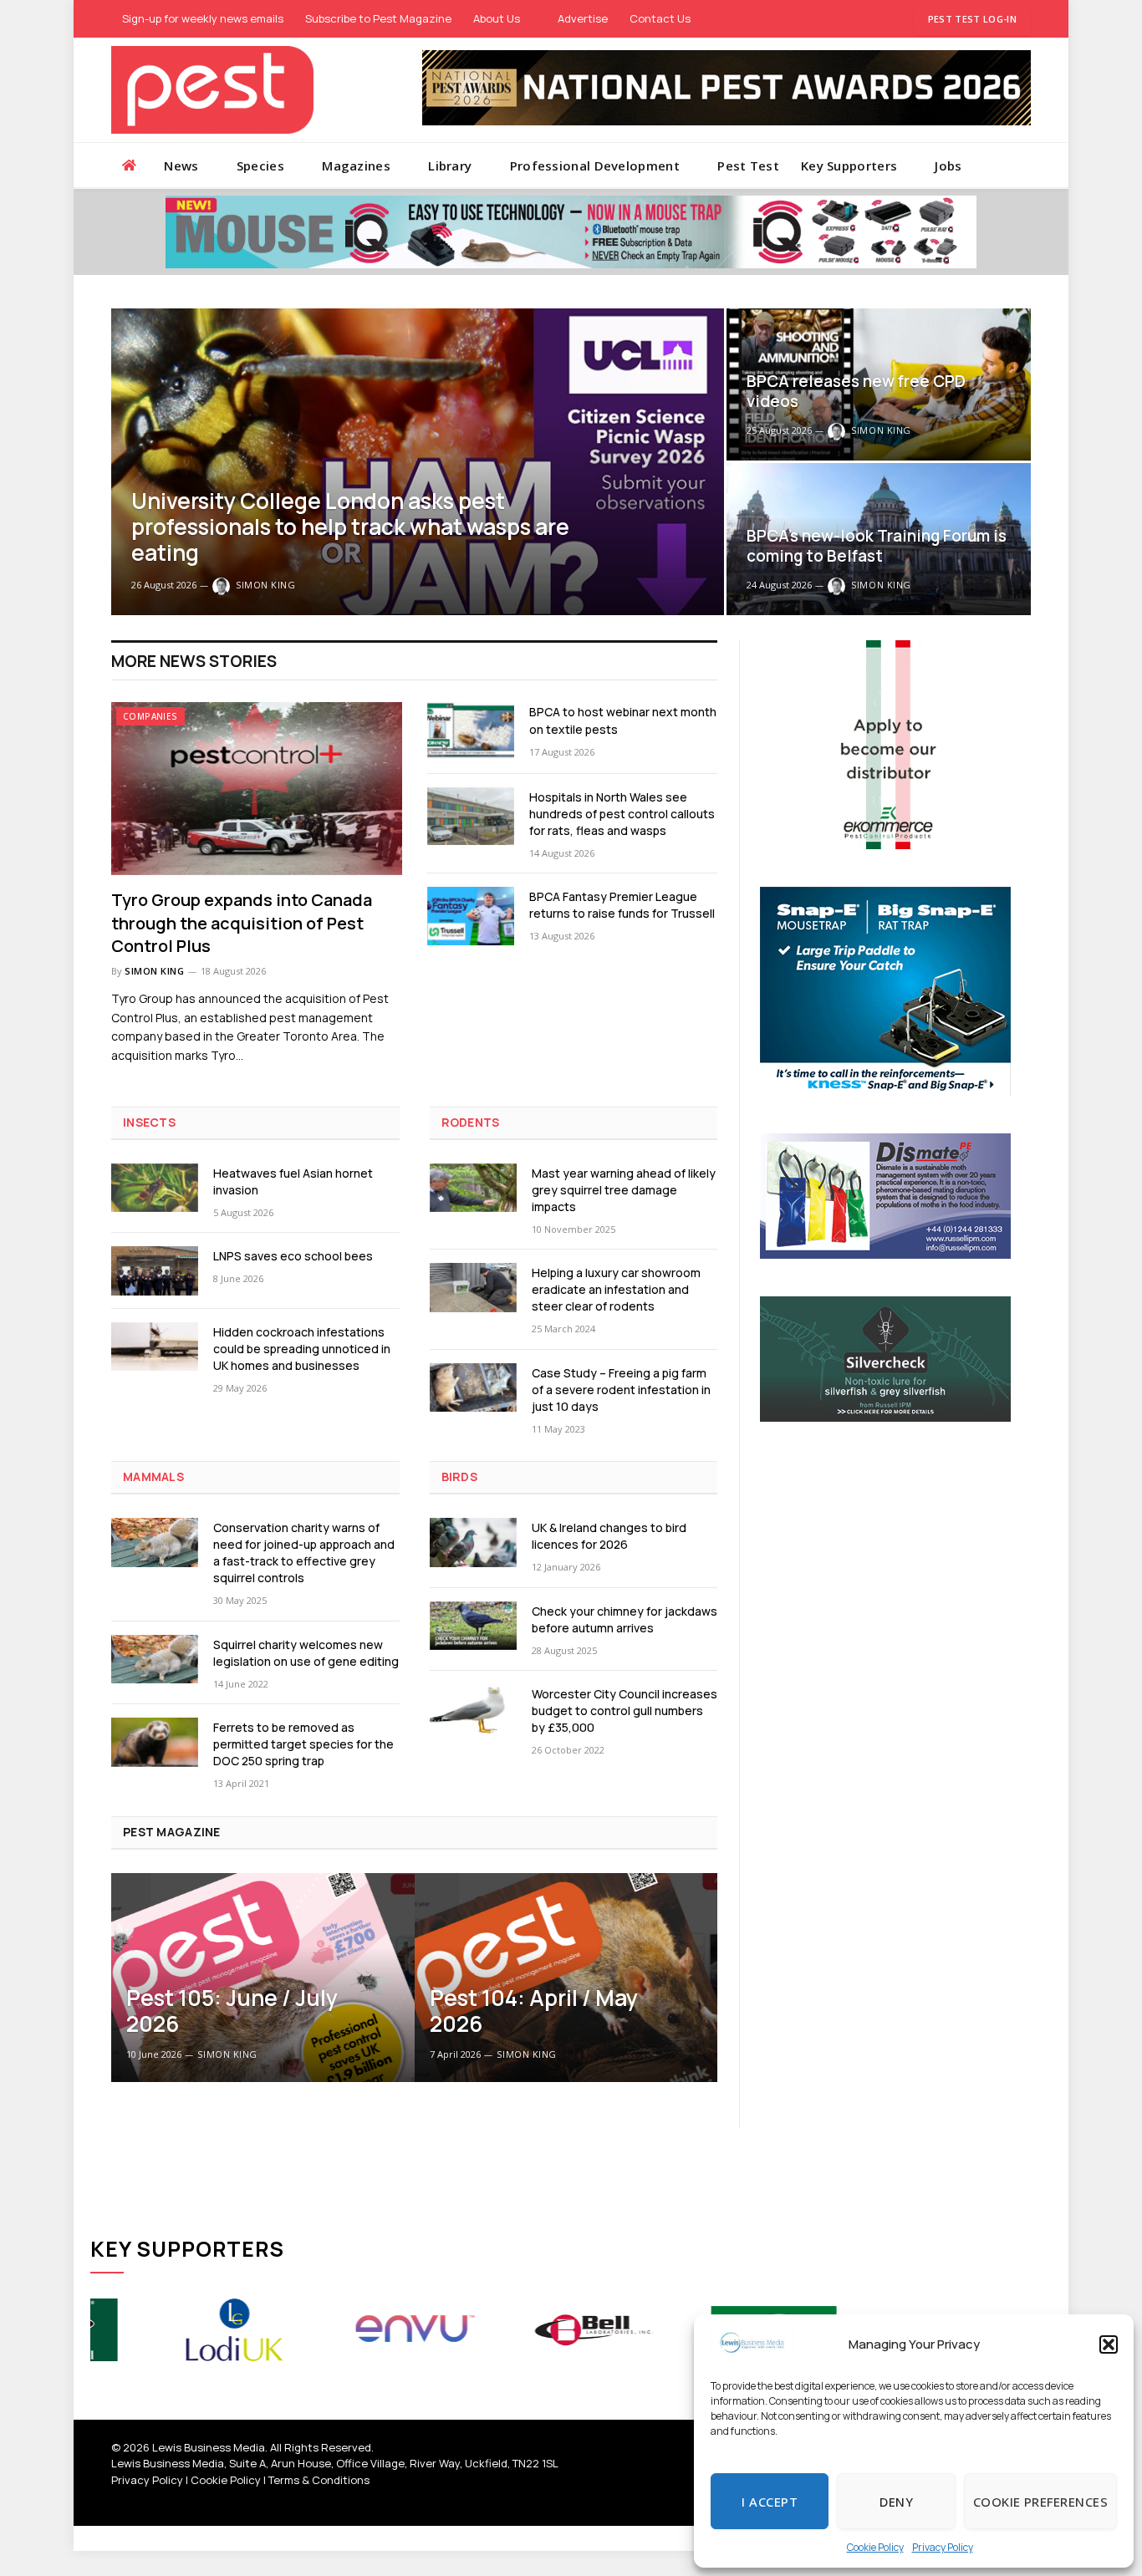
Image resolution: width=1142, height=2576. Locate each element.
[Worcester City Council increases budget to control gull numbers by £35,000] (473, 1709)
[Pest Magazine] (212, 90)
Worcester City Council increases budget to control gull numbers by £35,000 (625, 1711)
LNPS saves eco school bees (293, 1256)
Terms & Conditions (319, 2480)
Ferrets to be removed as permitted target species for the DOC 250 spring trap (303, 1744)
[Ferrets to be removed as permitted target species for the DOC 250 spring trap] (155, 1742)
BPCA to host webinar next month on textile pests (623, 720)
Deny (896, 2502)
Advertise (583, 18)
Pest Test (748, 165)
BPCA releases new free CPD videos (856, 392)
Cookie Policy (875, 2547)
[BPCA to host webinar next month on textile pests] (471, 731)
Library (450, 165)
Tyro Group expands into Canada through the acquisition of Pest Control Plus (242, 922)
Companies (150, 716)
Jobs (948, 165)
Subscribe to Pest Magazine (378, 18)
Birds (459, 1476)
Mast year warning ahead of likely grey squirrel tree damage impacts (624, 1190)
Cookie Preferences (1040, 2502)
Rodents (471, 1122)
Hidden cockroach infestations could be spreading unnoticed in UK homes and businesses (302, 1349)
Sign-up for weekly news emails (203, 18)
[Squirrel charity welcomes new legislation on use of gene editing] (155, 1660)
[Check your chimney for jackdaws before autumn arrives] (473, 1626)
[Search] (1024, 165)
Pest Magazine (172, 1832)
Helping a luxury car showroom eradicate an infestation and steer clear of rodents (616, 1289)
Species (260, 165)
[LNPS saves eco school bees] (155, 1271)
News (181, 165)
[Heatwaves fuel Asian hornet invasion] (155, 1188)
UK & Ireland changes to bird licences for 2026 (609, 1536)
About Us (497, 18)
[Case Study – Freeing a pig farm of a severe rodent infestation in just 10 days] (473, 1388)
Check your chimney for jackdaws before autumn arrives (625, 1619)
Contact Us (660, 18)
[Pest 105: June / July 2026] (263, 1978)
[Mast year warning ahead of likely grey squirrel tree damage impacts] (473, 1188)
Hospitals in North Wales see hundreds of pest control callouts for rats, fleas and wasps (622, 814)
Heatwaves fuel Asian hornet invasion (293, 1181)
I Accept (770, 2502)
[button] (1109, 2344)
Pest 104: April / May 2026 (534, 2011)
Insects (149, 1122)
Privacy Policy (943, 2547)
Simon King (266, 585)
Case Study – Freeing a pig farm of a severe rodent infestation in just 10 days (621, 1390)
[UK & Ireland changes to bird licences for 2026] (473, 1543)
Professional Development (595, 165)
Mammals (153, 1476)
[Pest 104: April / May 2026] (566, 1978)
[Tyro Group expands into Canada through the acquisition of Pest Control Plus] (257, 789)
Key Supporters (849, 165)
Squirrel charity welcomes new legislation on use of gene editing (306, 1653)
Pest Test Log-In (972, 19)
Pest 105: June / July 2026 (232, 2011)
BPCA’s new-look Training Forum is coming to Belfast (877, 546)
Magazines (356, 165)
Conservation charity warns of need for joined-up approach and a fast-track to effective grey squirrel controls (304, 1553)
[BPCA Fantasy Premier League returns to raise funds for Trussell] (471, 916)
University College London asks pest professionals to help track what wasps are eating (350, 527)
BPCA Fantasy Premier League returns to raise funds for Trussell (622, 905)
